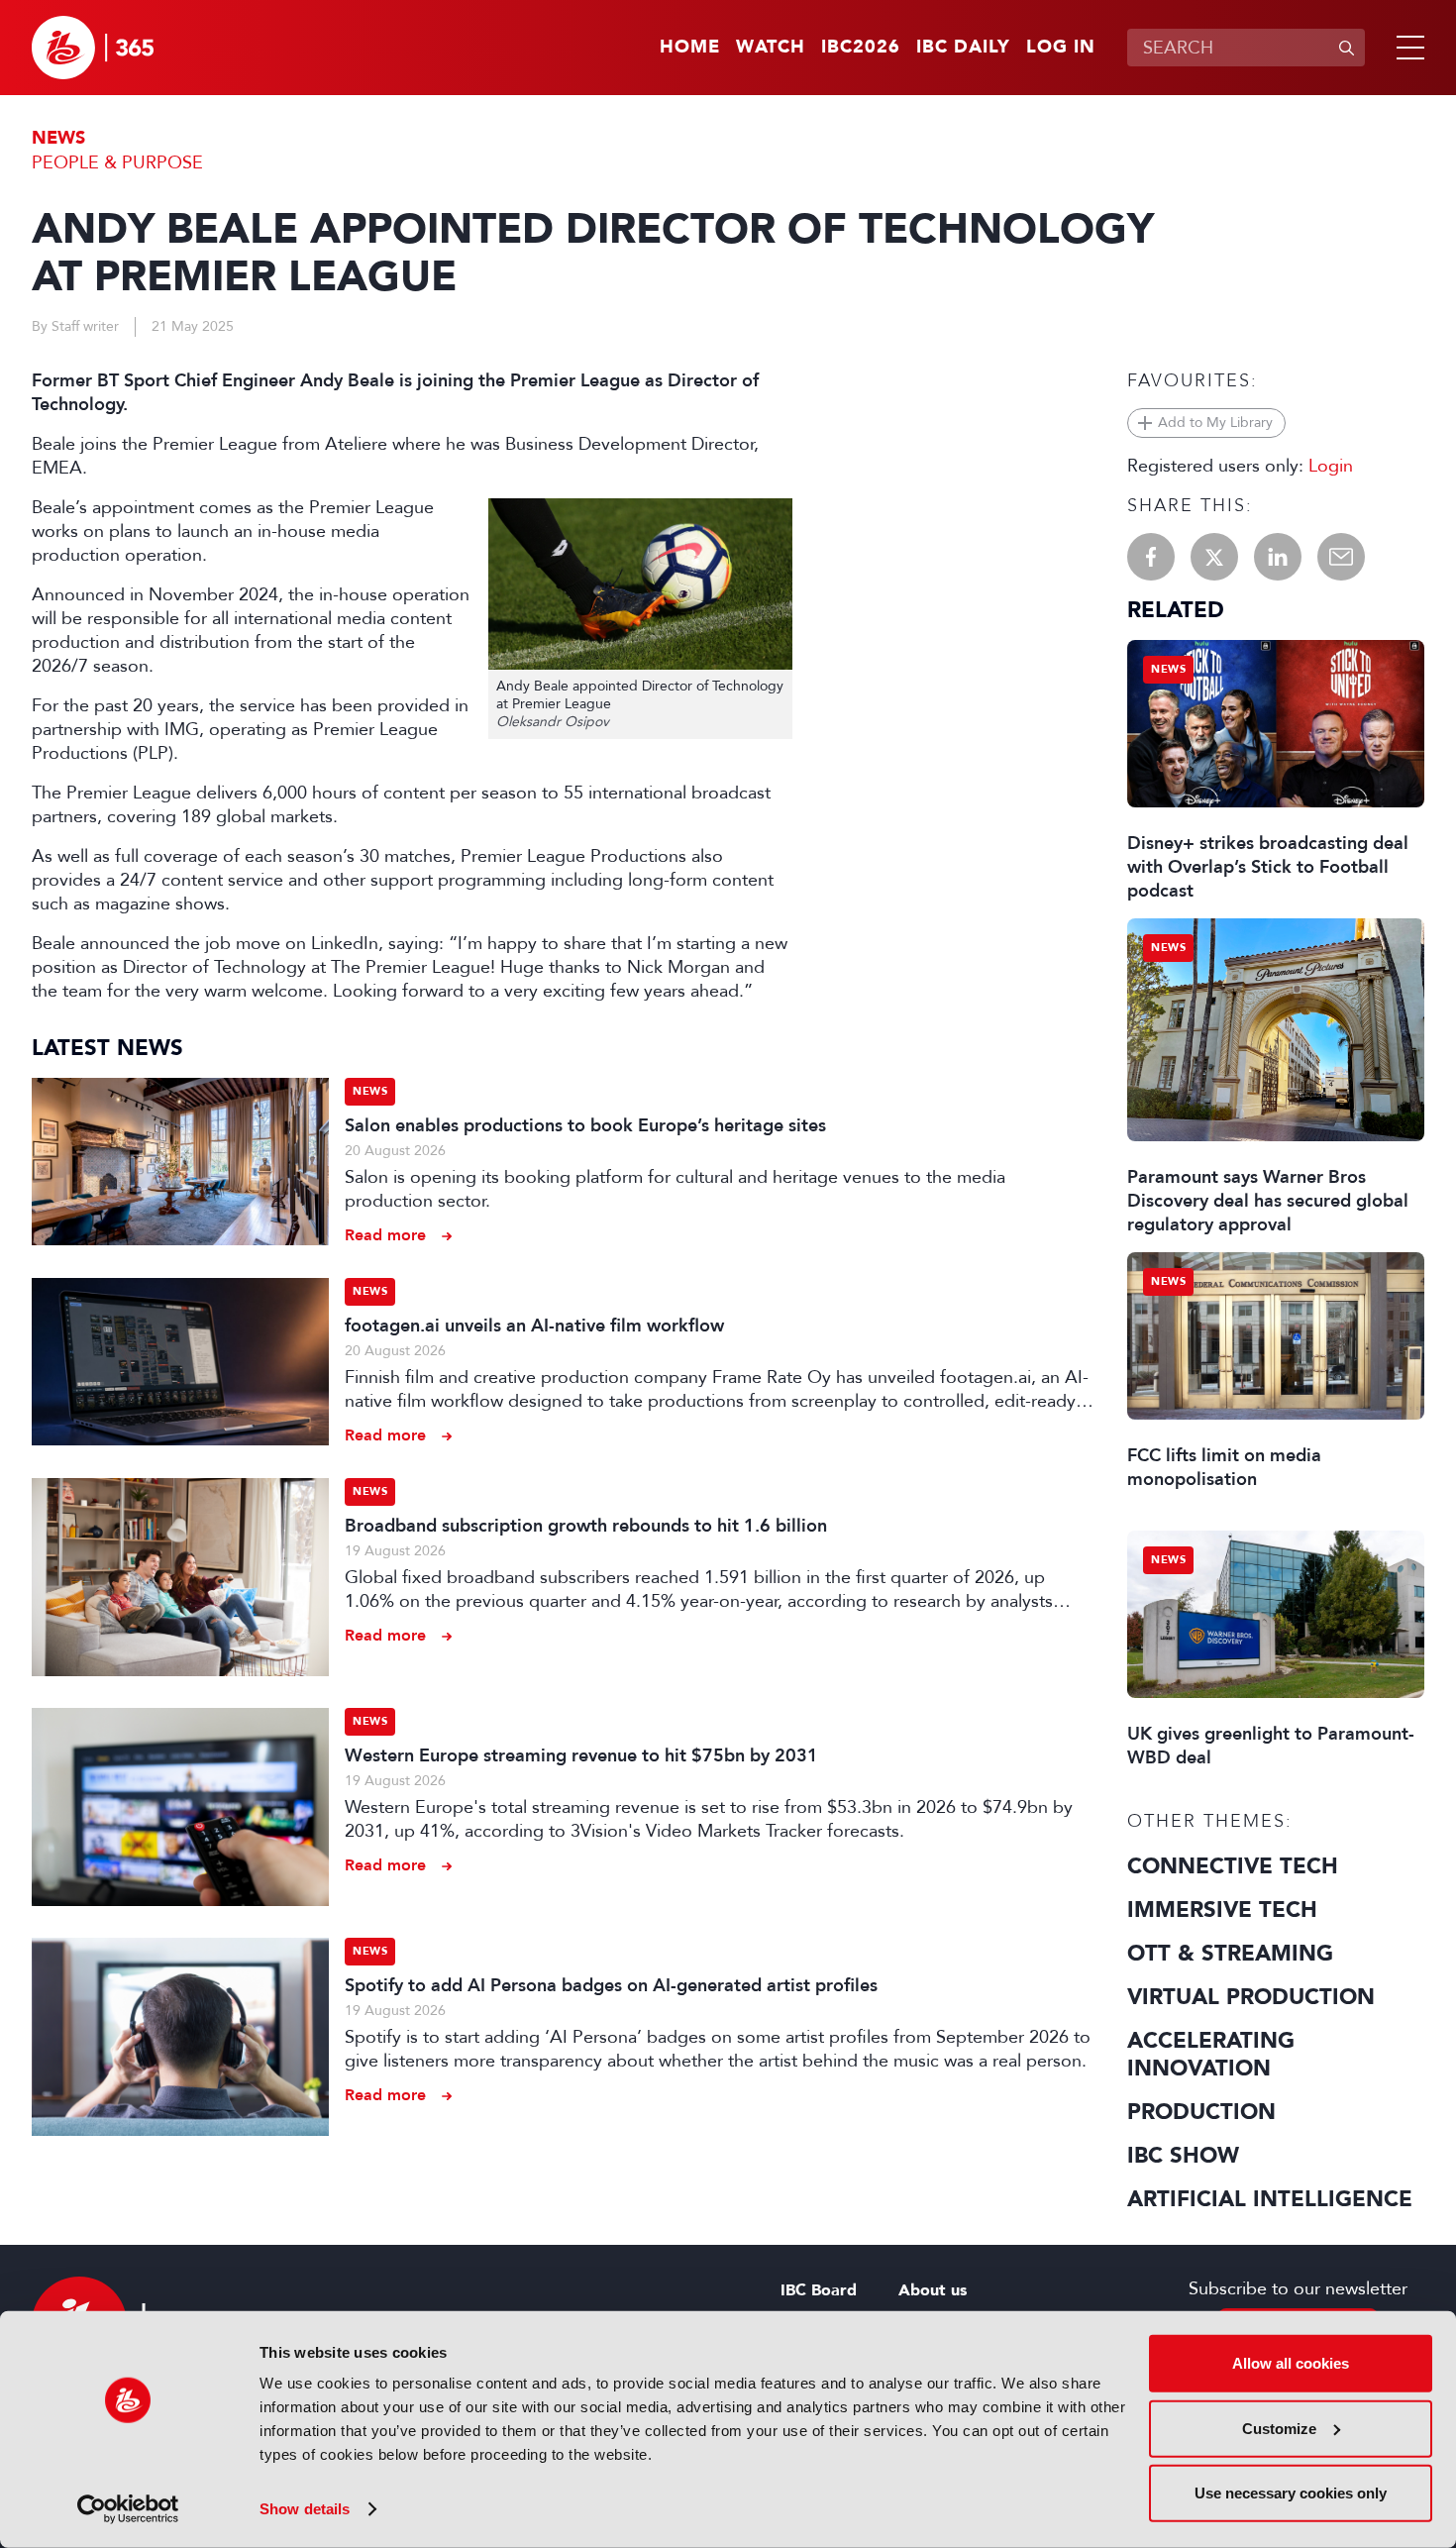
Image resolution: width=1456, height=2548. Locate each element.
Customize (1279, 2428)
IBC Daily (963, 48)
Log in (1061, 48)
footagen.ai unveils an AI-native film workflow (534, 1326)
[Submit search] (1346, 48)
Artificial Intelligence (1270, 2199)
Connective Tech (1233, 1866)
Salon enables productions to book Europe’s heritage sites (585, 1125)
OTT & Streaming (1230, 1954)
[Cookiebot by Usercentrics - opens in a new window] (128, 2509)
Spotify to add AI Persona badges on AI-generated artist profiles (611, 1985)
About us (933, 2290)
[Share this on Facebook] (1151, 557)
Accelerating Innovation (1211, 2055)
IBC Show (1183, 2156)
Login (1331, 466)
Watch (771, 48)
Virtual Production (1251, 1997)
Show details (305, 2509)
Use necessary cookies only (1291, 2493)
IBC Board (819, 2290)
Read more (385, 1235)
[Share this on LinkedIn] (1278, 557)
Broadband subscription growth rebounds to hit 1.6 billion (586, 1526)
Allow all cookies (1291, 2363)
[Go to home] (93, 48)
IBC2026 (861, 48)
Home (690, 48)
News (58, 138)
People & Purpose (117, 162)
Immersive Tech (1222, 1910)
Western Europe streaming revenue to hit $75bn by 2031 (581, 1755)
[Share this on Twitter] (1214, 557)
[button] (1406, 48)
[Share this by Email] (1341, 557)
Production (1201, 2112)
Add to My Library (1215, 423)
